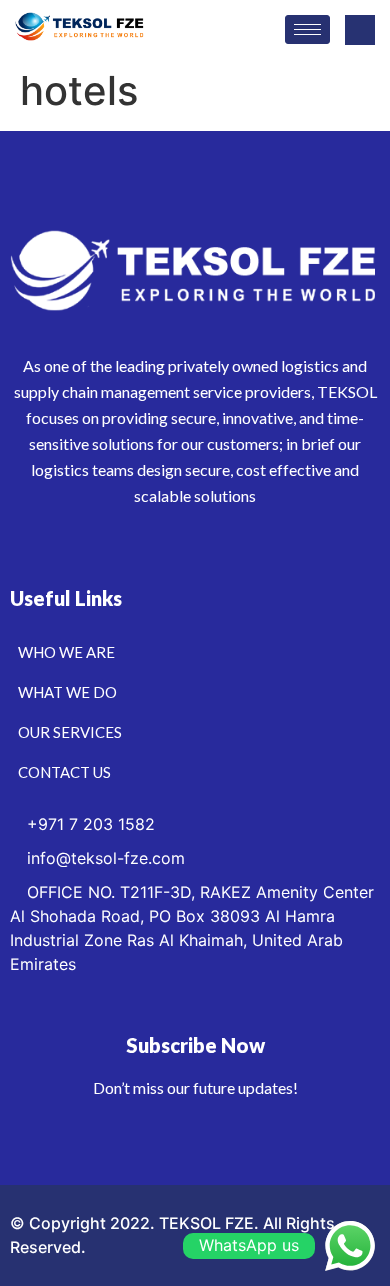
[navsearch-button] (360, 30)
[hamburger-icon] (307, 29)
